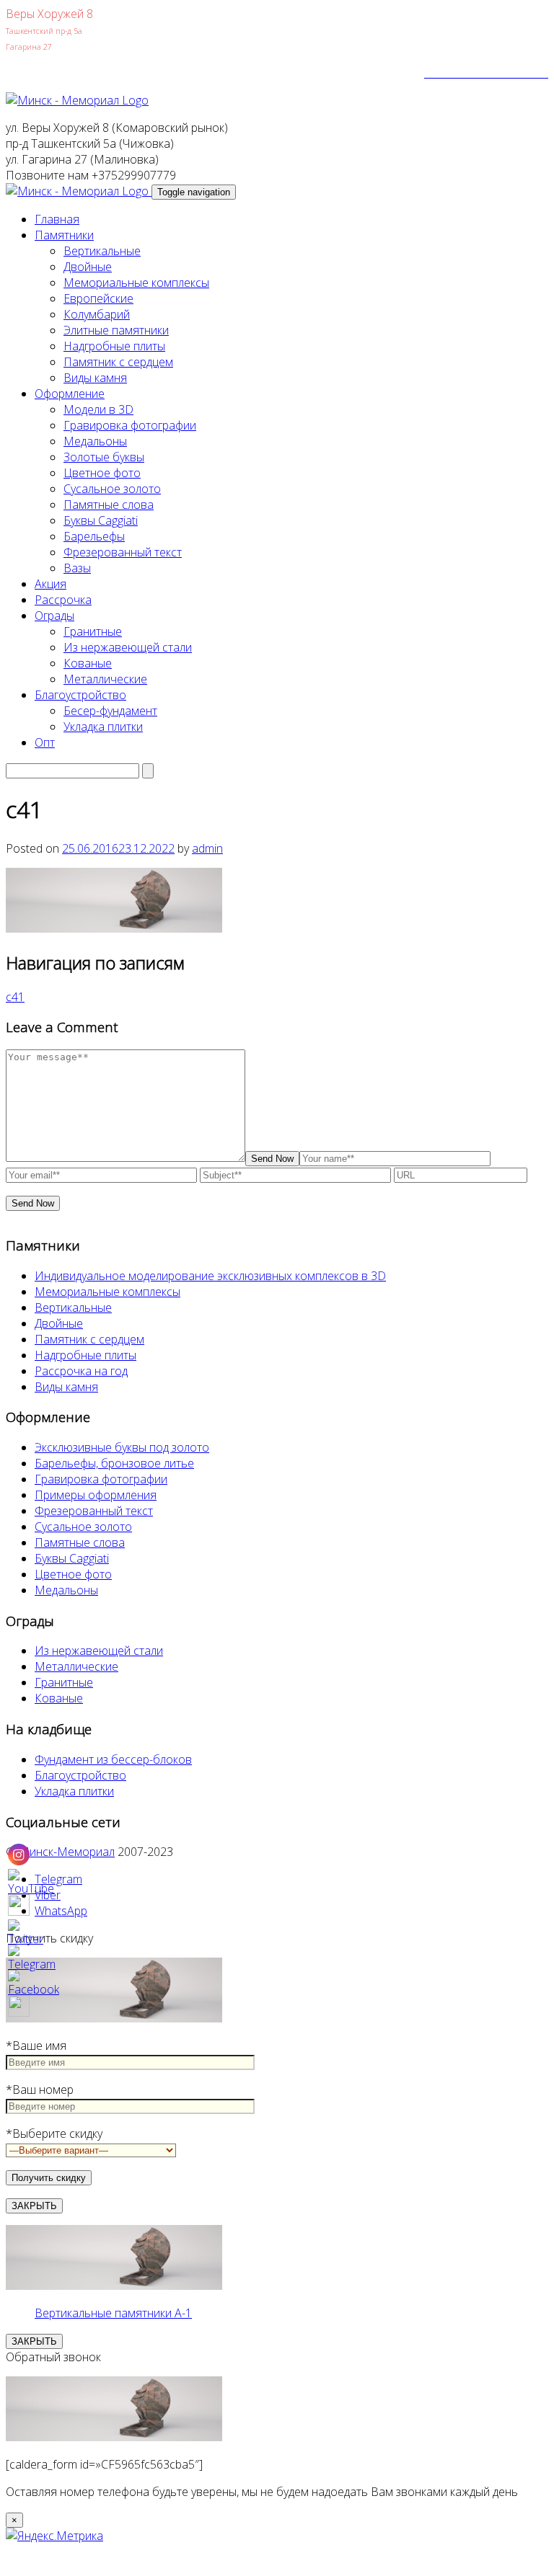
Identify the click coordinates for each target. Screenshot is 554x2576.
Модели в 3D (98, 409)
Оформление (70, 394)
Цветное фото (102, 473)
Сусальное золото (112, 489)
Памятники (64, 235)
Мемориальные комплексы (136, 283)
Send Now (272, 1159)
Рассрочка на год (81, 1371)
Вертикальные (102, 251)
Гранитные (93, 631)
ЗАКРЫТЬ (34, 2206)
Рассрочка (63, 600)
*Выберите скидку (54, 2133)
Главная (57, 219)
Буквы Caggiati (101, 520)
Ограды (54, 616)
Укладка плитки (103, 727)
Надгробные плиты (114, 346)
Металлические (105, 679)
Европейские (98, 298)
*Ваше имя (36, 2046)
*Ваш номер (40, 2089)
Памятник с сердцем (118, 362)
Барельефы (94, 536)
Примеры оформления (96, 1495)
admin (207, 848)
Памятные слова (109, 505)
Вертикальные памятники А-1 (113, 2313)
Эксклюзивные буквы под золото (122, 1447)
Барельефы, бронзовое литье (114, 1463)
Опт (45, 742)
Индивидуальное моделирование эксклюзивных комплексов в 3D (210, 1276)
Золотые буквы (104, 457)
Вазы (77, 568)
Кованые (88, 663)
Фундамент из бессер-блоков (113, 1759)
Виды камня (95, 378)
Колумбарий (97, 314)
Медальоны (95, 441)
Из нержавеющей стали (128, 647)
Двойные (88, 267)
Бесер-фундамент (110, 711)
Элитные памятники (116, 330)
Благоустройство (80, 695)
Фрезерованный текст (123, 552)
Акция (50, 584)
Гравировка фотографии (130, 425)
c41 (15, 997)
